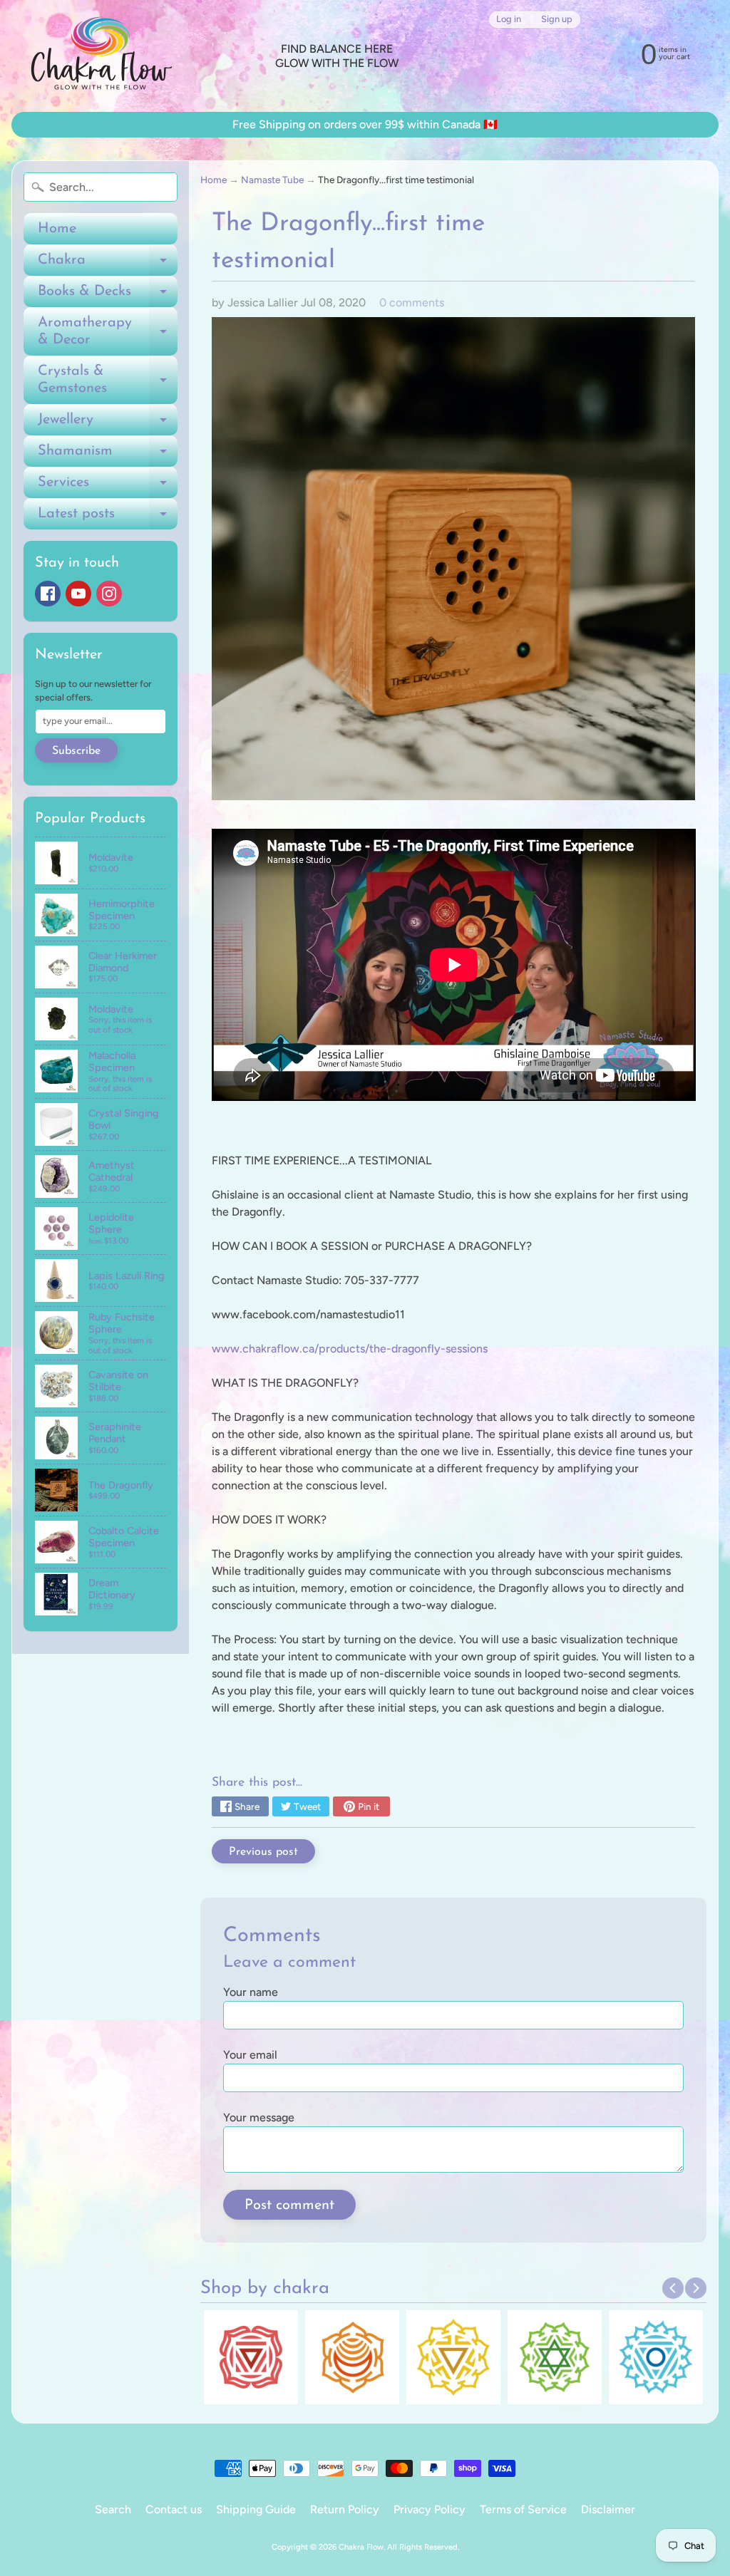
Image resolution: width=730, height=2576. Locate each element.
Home (57, 229)
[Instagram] (109, 594)
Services (108, 487)
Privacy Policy (430, 2509)
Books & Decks (108, 296)
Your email (250, 2055)
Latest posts (108, 518)
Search (113, 2509)
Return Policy (345, 2509)
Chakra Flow (361, 2547)
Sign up (557, 20)
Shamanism (108, 455)
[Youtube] (78, 594)
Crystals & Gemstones (108, 381)
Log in (509, 20)
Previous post (263, 1852)
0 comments (412, 302)
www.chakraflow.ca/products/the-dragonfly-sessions (350, 1349)
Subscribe (76, 751)
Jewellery (108, 424)
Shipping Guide (256, 2509)
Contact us (174, 2509)
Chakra (108, 264)
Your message (259, 2117)
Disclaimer (608, 2509)
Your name (251, 1992)
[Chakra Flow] (101, 56)
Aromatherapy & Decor (108, 332)
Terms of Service (523, 2509)
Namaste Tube (272, 180)
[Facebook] (48, 594)
